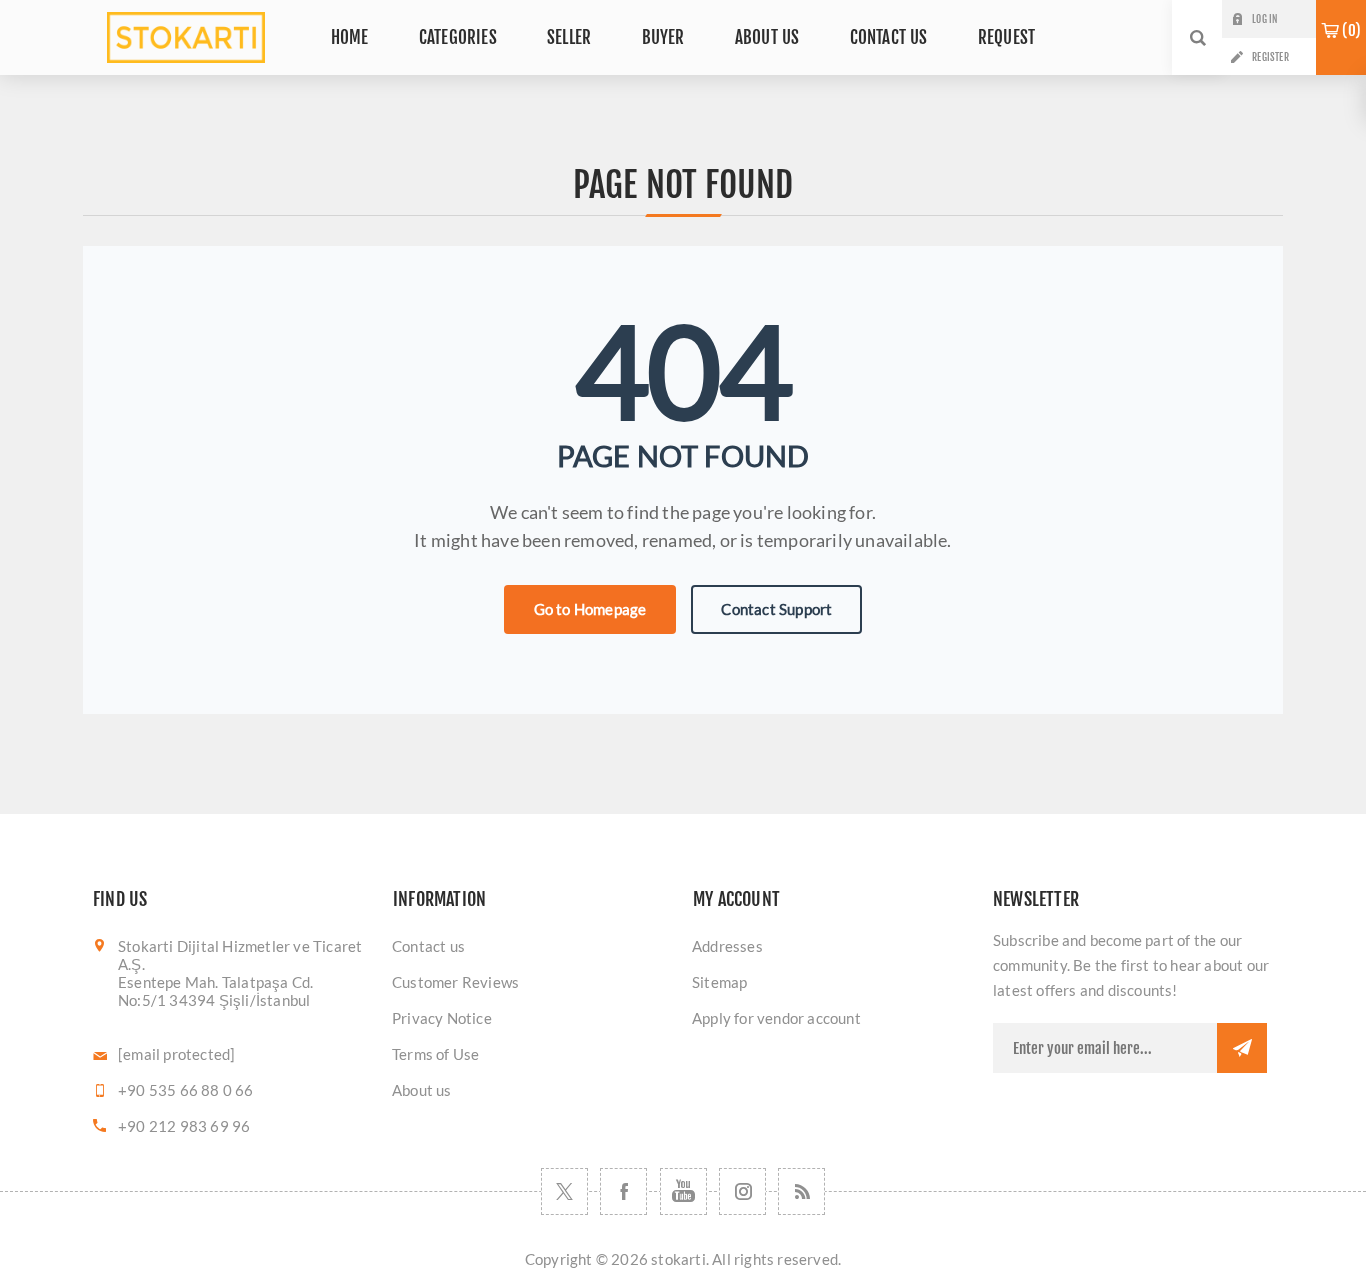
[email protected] (176, 1054)
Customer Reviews (455, 982)
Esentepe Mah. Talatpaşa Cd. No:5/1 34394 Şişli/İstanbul (215, 991)
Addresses (727, 946)
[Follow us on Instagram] (742, 1191)
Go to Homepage (590, 609)
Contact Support (776, 609)
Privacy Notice (442, 1018)
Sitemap (719, 982)
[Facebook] (623, 1191)
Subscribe (1242, 1048)
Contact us (428, 946)
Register (1270, 57)
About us (422, 1090)
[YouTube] (683, 1191)
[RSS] (801, 1191)
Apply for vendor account (776, 1018)
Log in (1264, 19)
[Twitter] (564, 1191)
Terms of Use (435, 1054)
